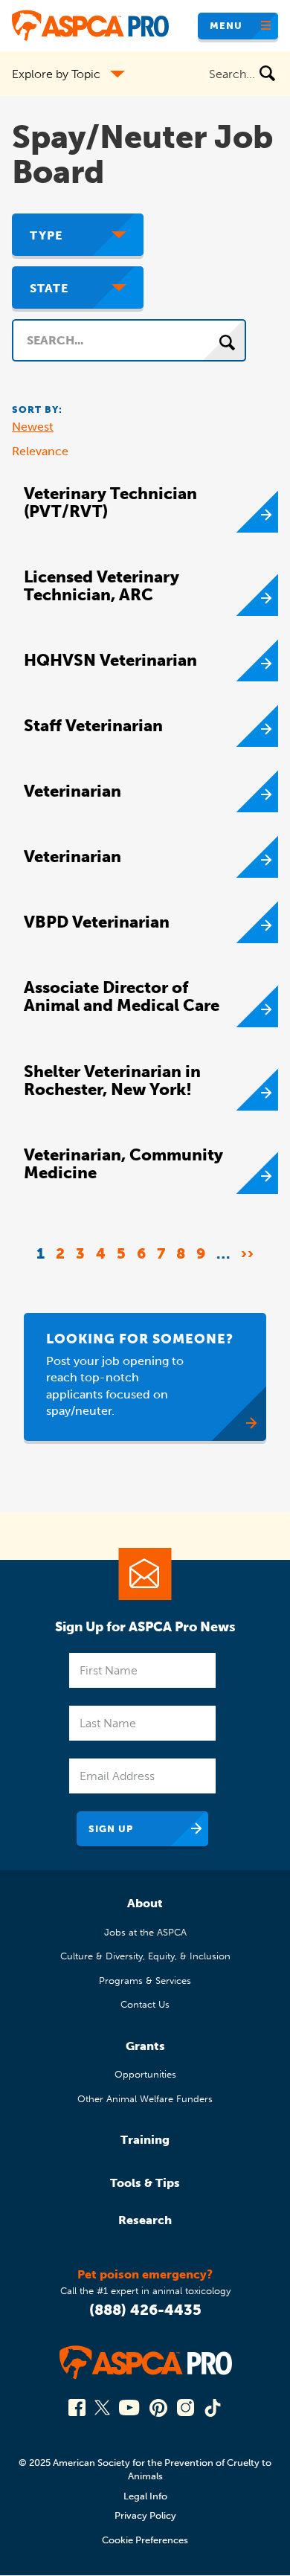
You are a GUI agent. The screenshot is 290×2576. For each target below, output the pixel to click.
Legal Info (145, 2496)
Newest (33, 427)
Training (145, 2140)
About (145, 1903)
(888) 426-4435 (145, 2310)
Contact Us (145, 2004)
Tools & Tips (145, 2183)
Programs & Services (145, 1981)
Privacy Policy (145, 2515)
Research (145, 2220)
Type (46, 235)
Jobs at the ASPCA (145, 1932)
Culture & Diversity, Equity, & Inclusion (145, 1956)
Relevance (40, 451)
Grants (145, 2046)
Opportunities (145, 2074)
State (49, 288)
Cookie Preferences (145, 2540)
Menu (226, 26)
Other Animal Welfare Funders (145, 2099)
